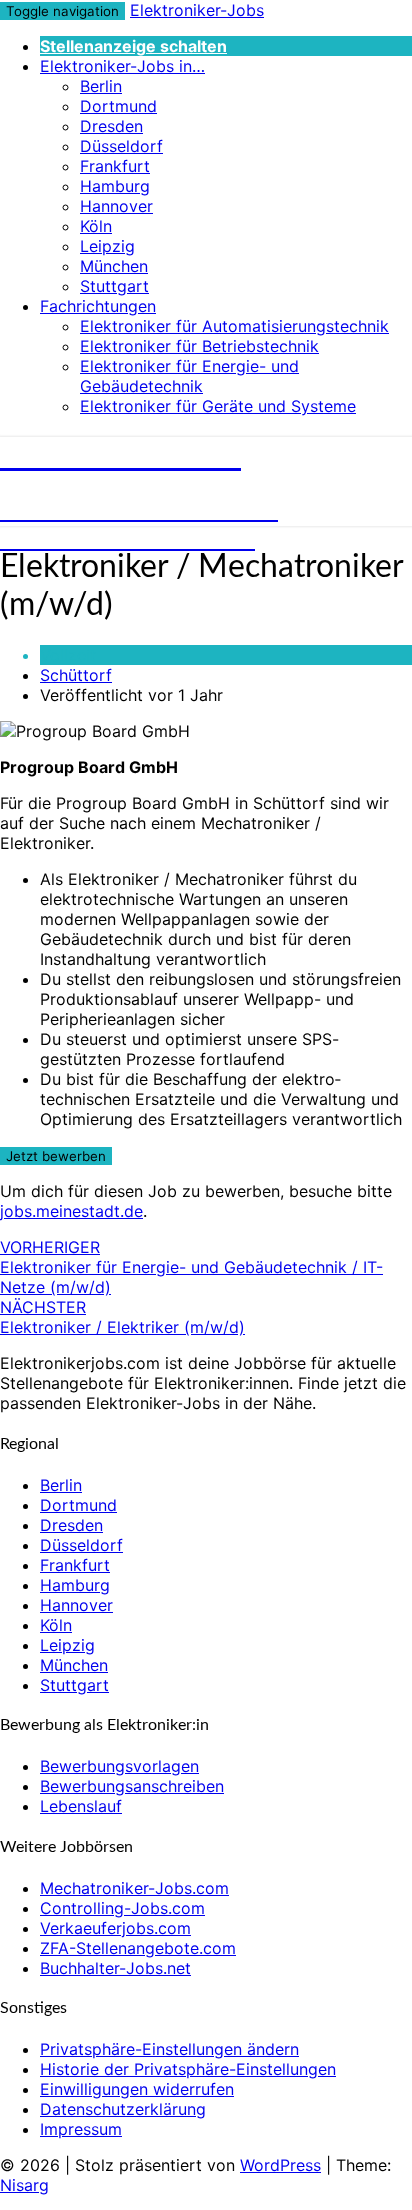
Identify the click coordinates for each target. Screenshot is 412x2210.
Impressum (81, 2129)
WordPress (280, 2165)
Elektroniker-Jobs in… (122, 66)
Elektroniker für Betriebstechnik (199, 346)
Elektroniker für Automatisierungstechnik (234, 326)
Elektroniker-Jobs (197, 10)
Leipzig (107, 246)
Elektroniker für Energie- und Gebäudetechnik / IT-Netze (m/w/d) (191, 1267)
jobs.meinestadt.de (71, 1211)
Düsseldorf (121, 146)
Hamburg (115, 186)
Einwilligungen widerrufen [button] (137, 2089)
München (114, 266)
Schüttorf (76, 675)
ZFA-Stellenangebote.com (138, 1948)
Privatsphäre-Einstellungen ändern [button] (169, 2049)
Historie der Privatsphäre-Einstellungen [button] (188, 2069)
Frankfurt (115, 166)
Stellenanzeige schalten (133, 46)
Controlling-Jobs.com (122, 1908)
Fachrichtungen (98, 306)
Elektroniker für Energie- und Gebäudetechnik (189, 376)
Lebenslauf (81, 1806)
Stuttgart (114, 286)
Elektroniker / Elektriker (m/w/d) (122, 1317)
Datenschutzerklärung (123, 2109)
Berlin (101, 86)
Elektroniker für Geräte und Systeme (218, 406)
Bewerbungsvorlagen (119, 1766)
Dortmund (118, 106)
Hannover (116, 206)
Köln (96, 226)
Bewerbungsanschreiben (132, 1786)
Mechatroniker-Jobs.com (134, 1888)
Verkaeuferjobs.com (115, 1928)
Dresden (111, 126)
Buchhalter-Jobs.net (115, 1968)
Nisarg (24, 2185)
